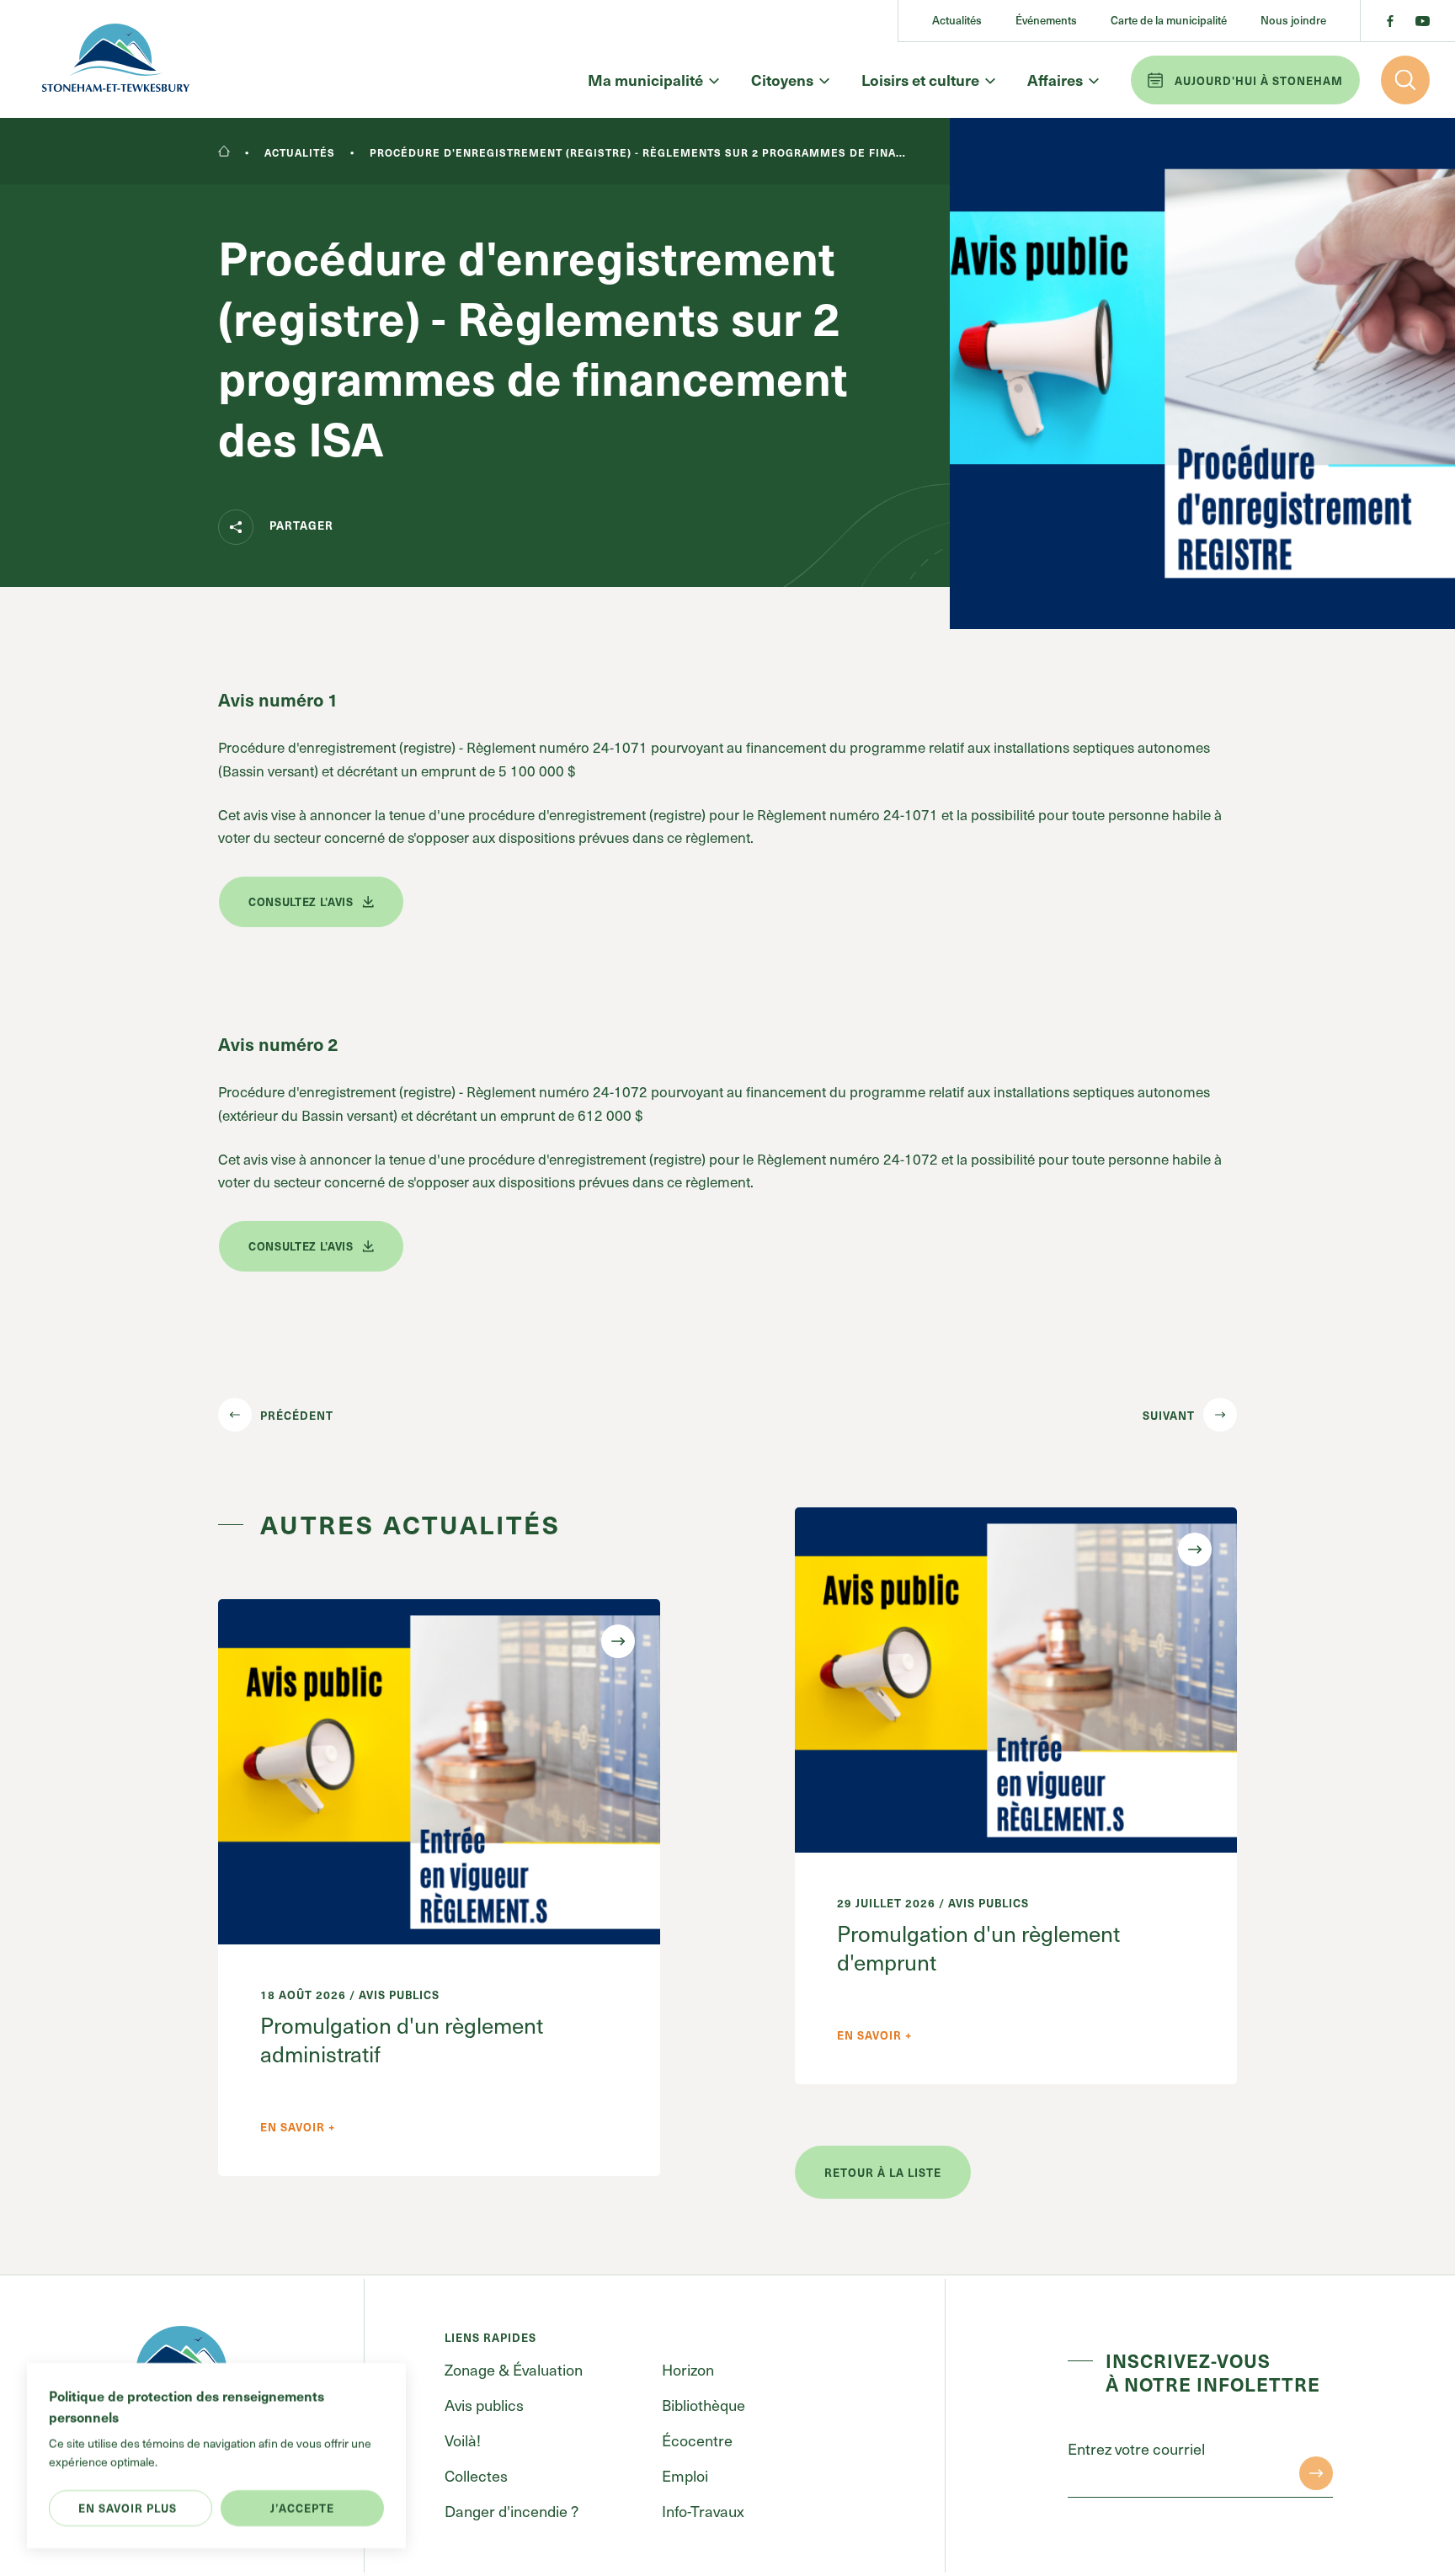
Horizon (688, 2369)
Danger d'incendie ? (512, 2511)
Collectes (476, 2475)
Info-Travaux (703, 2511)
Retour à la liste (883, 2172)
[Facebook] (1390, 21)
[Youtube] (1423, 21)
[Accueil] (224, 152)
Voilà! (463, 2440)
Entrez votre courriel (1136, 2448)
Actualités (957, 21)
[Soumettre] (1316, 2473)
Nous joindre (1293, 21)
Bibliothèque (704, 2405)
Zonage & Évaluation (514, 2369)
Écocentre (697, 2440)
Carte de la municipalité (1169, 21)
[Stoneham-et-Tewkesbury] (116, 59)
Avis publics (484, 2405)
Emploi (685, 2475)
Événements (1046, 21)
